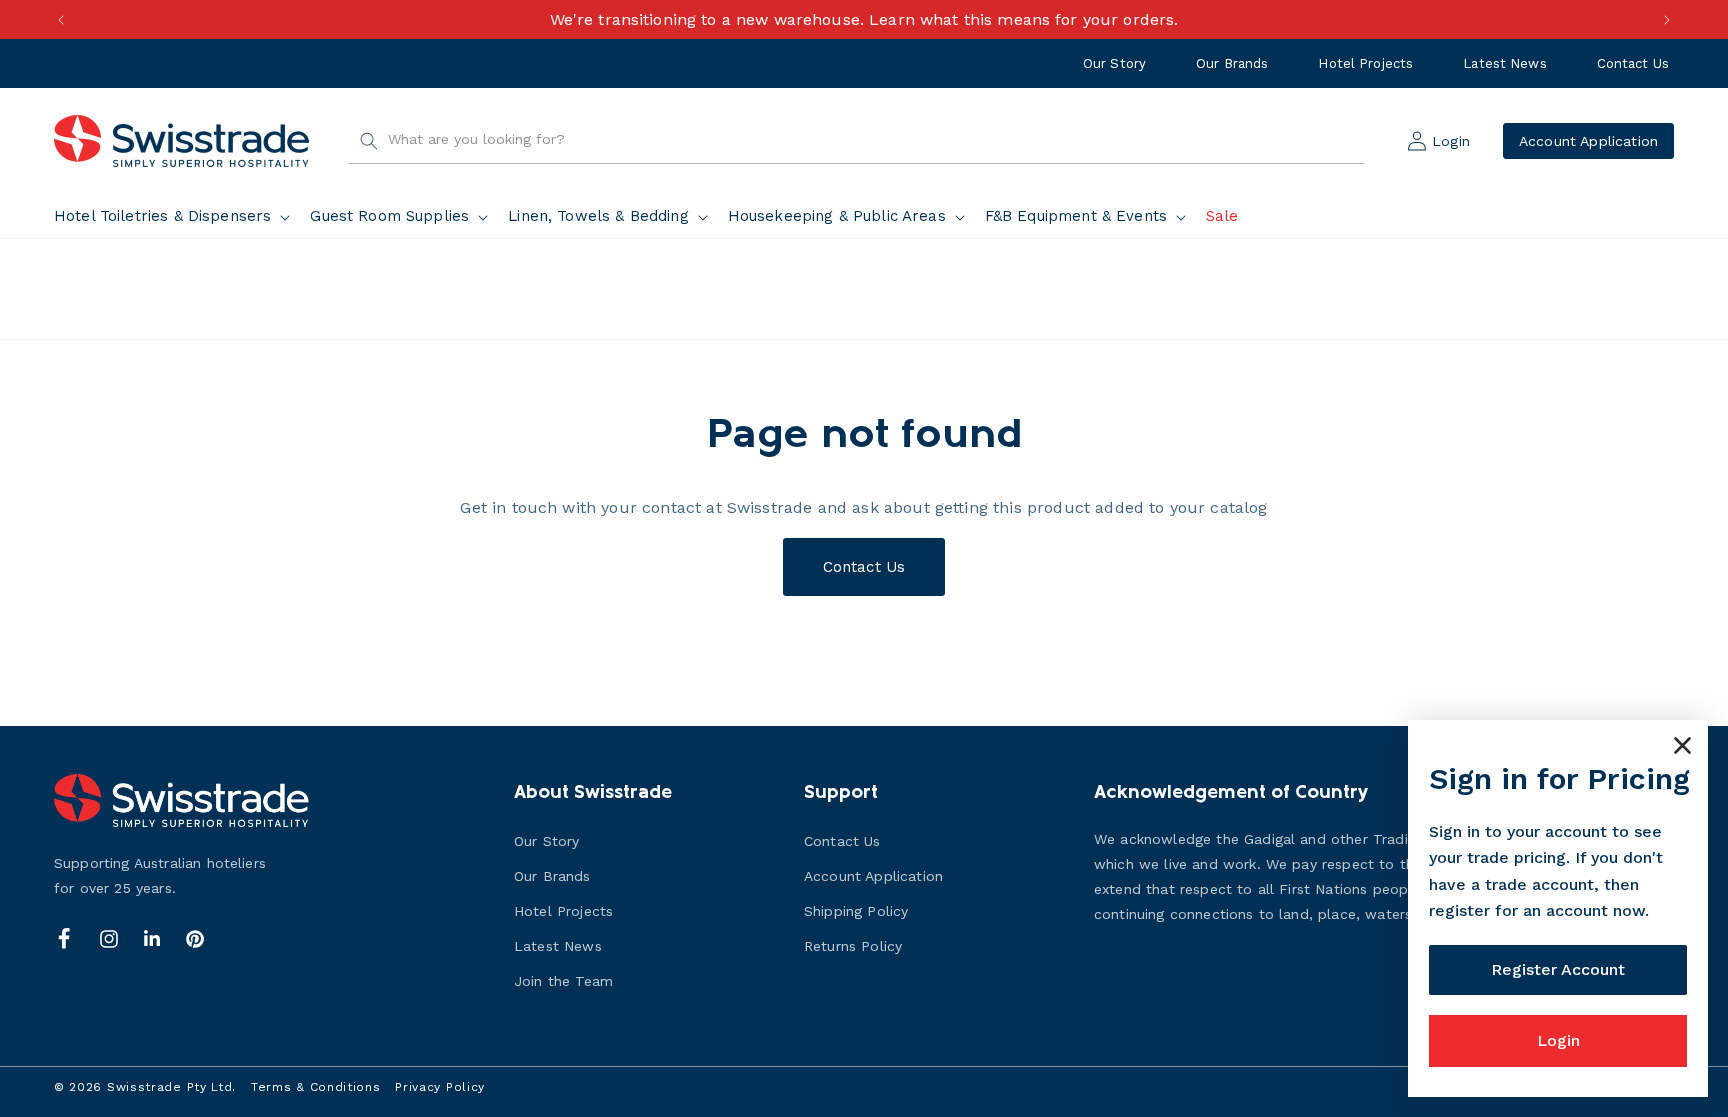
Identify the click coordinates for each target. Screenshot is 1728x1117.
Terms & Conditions (316, 1087)
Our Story (1114, 63)
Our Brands (1232, 63)
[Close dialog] (1682, 745)
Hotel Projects (1365, 63)
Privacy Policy (440, 1087)
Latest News (1504, 63)
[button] (176, 217)
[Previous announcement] (61, 20)
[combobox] (856, 141)
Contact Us (1633, 63)
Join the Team (563, 981)
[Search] (369, 141)
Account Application (1588, 141)
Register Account (1558, 969)
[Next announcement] (1667, 20)
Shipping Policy (856, 911)
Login (1558, 1040)
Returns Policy (853, 946)
